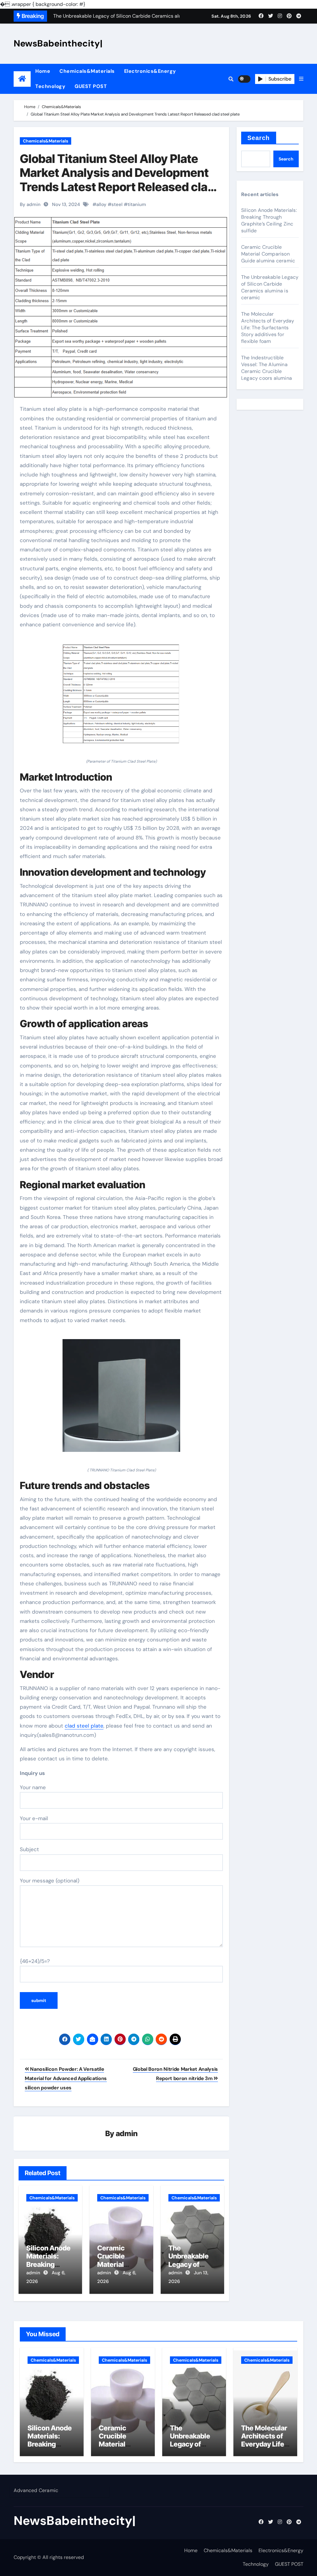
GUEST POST (91, 86)
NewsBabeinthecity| (58, 43)
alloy (101, 204)
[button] (301, 79)
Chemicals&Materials (87, 71)
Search (259, 138)
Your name (33, 1787)
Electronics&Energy (150, 71)
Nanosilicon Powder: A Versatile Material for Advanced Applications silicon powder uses (66, 2079)
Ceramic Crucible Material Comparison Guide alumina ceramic (268, 254)
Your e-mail (34, 1818)
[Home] (22, 79)
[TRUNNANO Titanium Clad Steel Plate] (121, 1399)
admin (127, 2134)
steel (117, 204)
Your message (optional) (50, 1881)
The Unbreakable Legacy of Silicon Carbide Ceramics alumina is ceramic (270, 287)
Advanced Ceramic (36, 2490)
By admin (30, 204)
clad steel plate (84, 1726)
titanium (137, 204)
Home (43, 71)
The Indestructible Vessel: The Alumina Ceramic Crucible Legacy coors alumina (267, 368)
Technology (50, 86)
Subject (29, 1849)
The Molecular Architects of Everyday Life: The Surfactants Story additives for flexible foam (268, 328)
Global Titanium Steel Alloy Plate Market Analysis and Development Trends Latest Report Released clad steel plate (117, 180)
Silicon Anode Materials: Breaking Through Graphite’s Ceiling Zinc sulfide (269, 220)
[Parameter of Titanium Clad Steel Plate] (121, 697)
